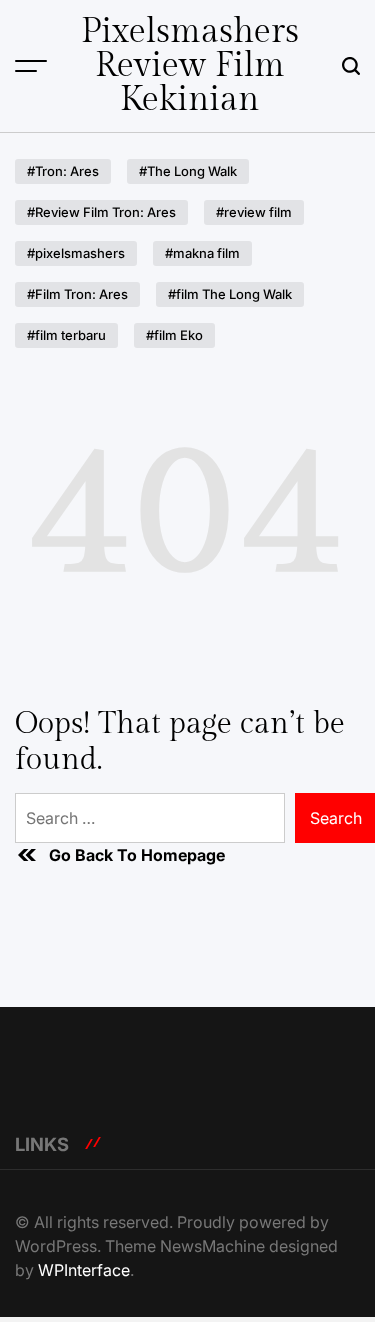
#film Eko (174, 335)
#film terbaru (66, 335)
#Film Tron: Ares (77, 294)
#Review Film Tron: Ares (101, 212)
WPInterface (84, 1270)
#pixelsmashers (76, 253)
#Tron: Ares (63, 171)
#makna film (202, 253)
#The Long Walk (188, 171)
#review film (254, 212)
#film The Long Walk (230, 294)
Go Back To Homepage (137, 855)
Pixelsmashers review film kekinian (190, 66)
